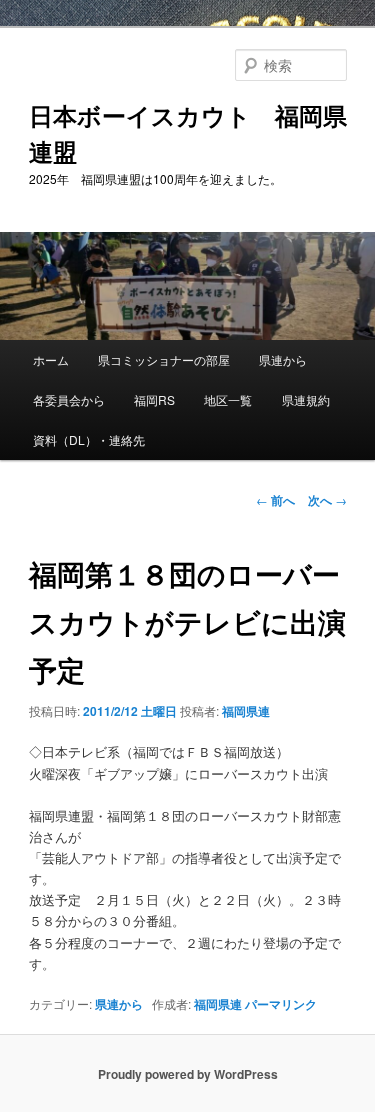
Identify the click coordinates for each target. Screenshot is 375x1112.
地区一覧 (228, 399)
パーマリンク (281, 1004)
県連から (283, 359)
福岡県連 (246, 711)
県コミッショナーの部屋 (164, 359)
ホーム (51, 359)
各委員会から (69, 399)
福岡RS (154, 399)
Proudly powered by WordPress (188, 1074)
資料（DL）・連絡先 (89, 439)
